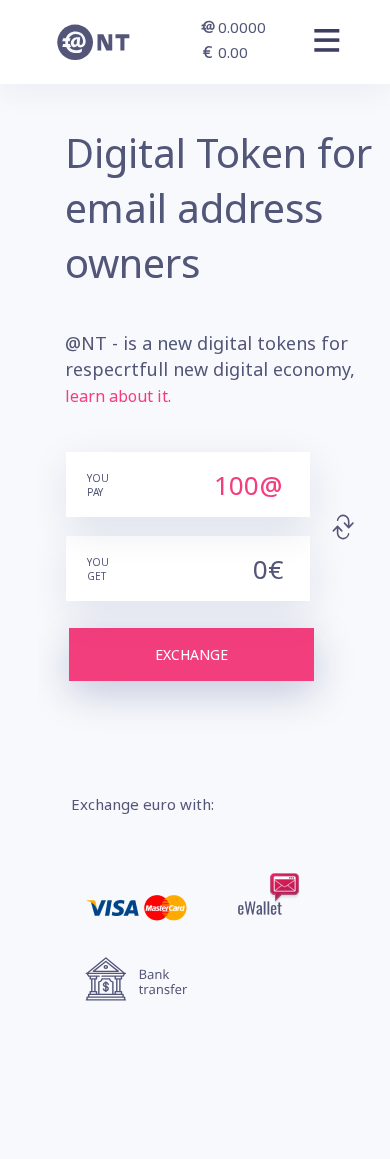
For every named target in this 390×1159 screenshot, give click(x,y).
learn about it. (118, 396)
